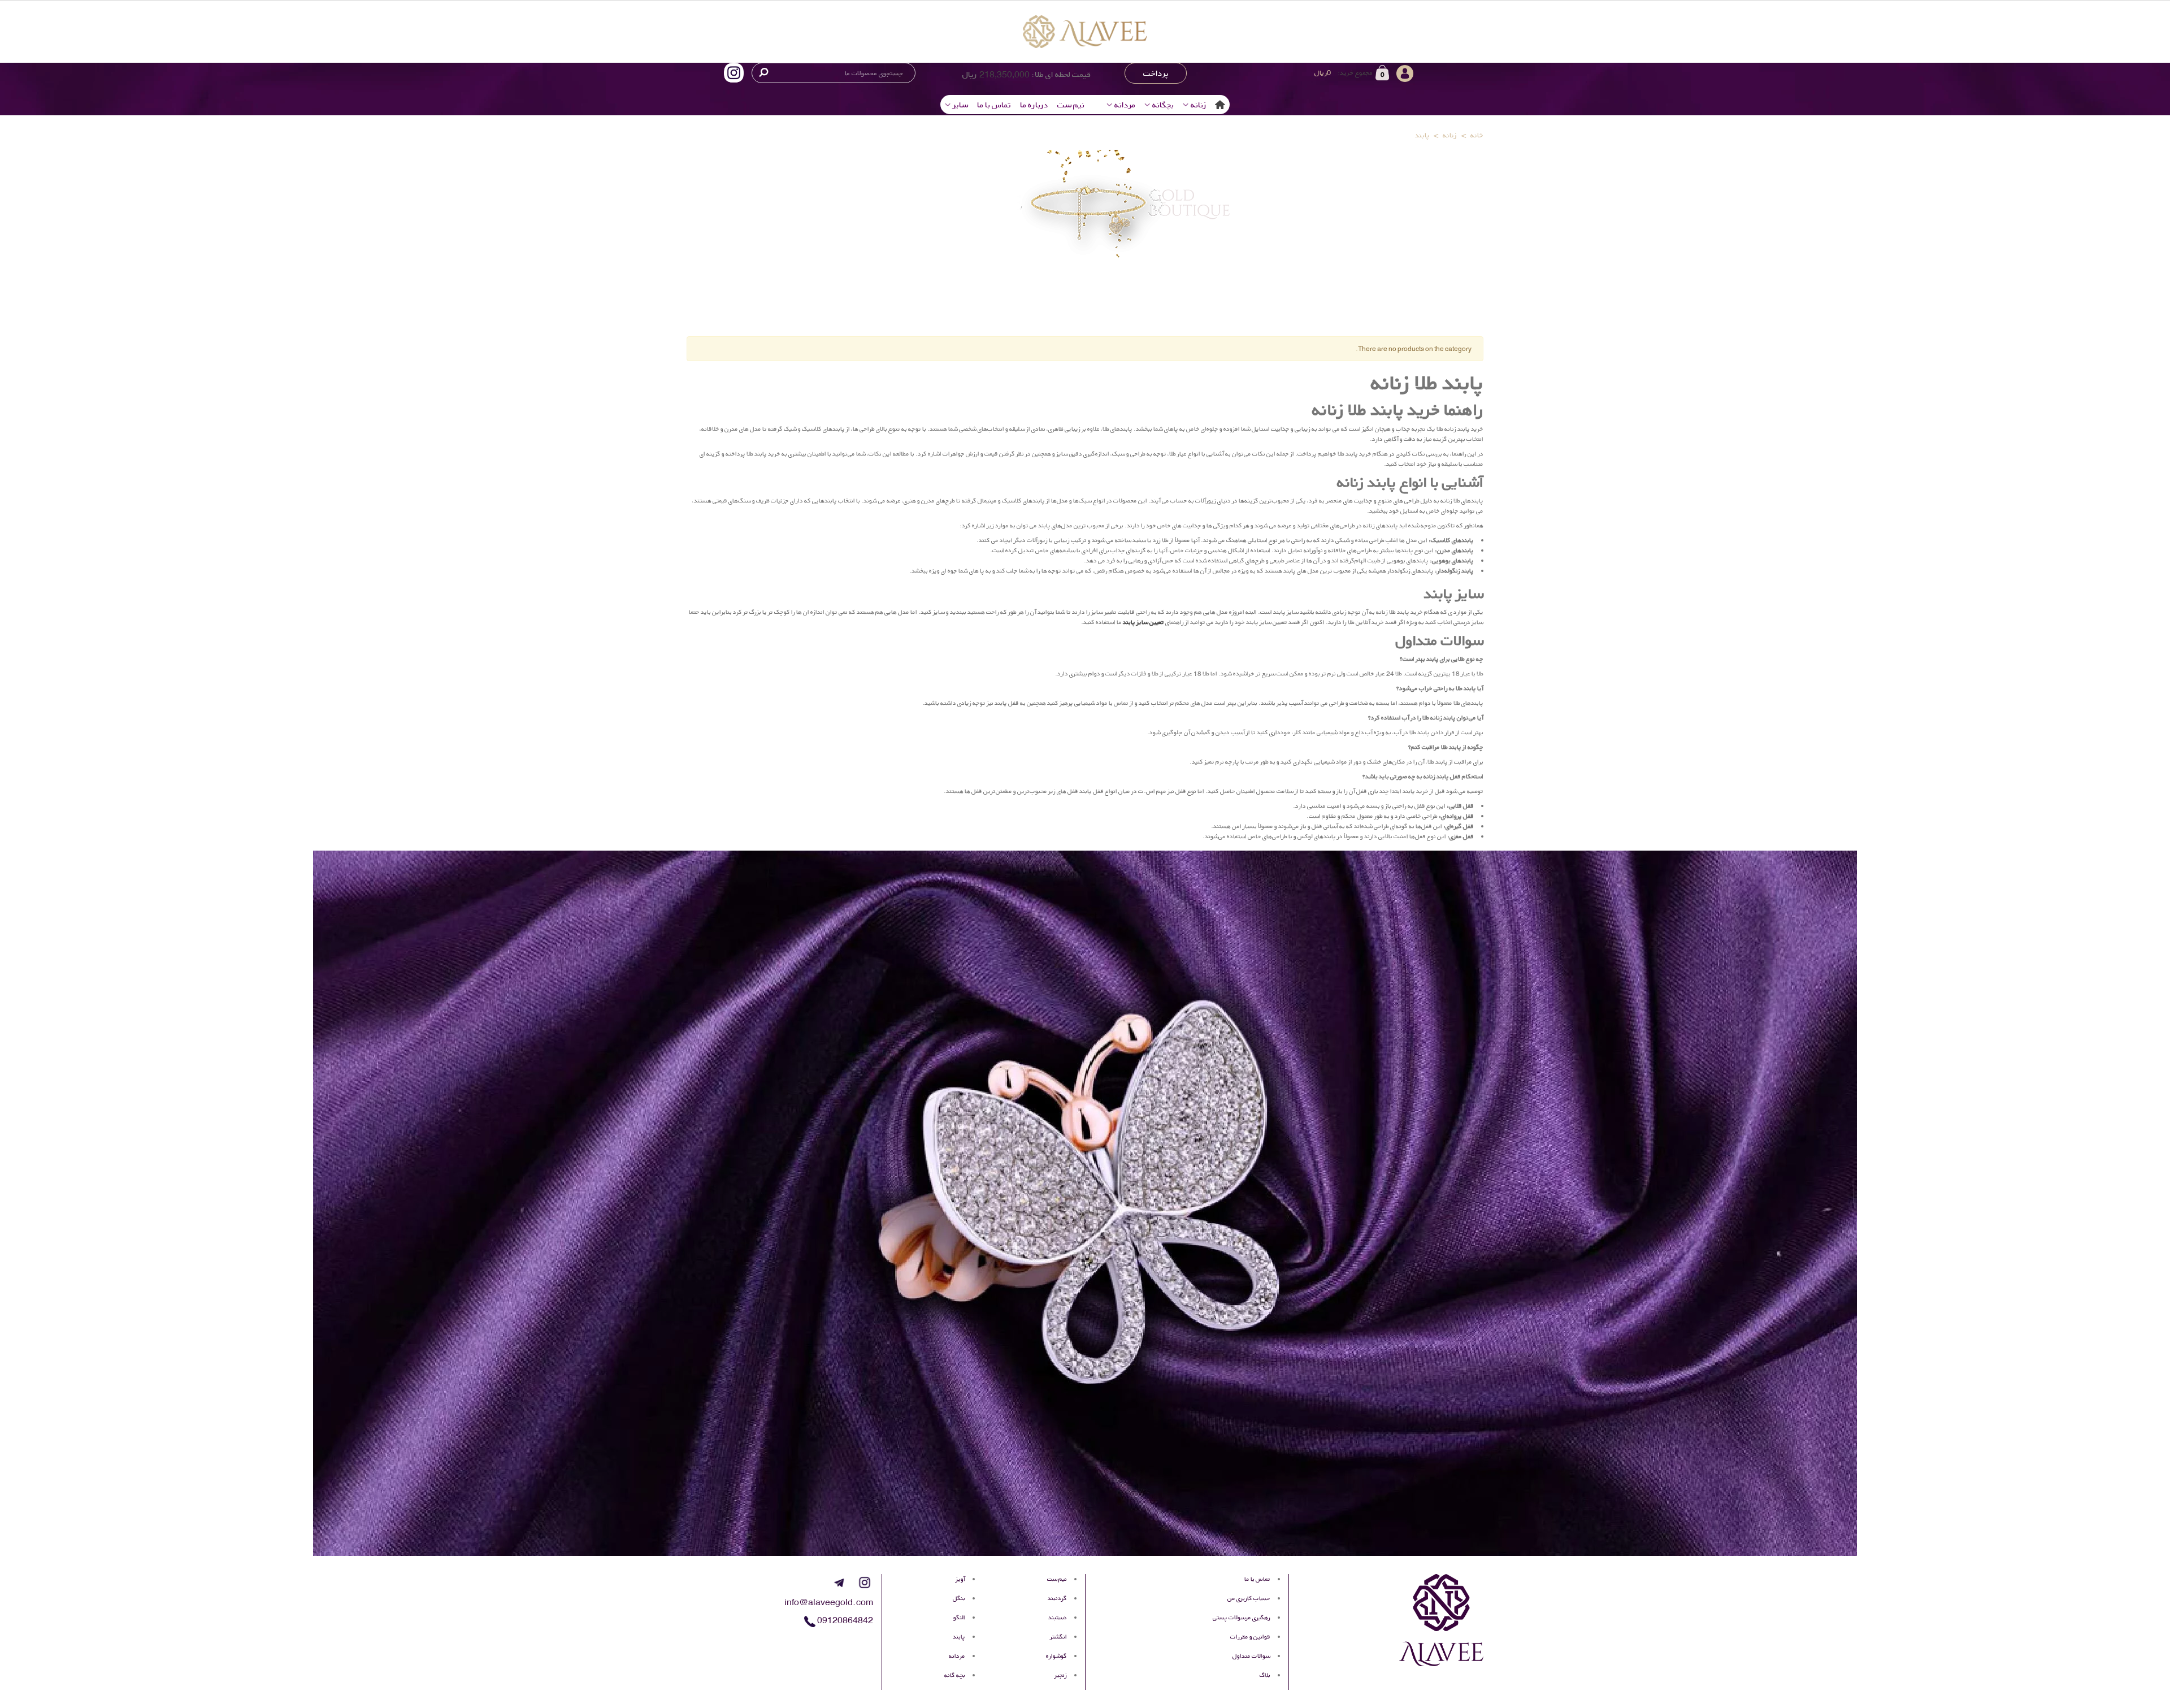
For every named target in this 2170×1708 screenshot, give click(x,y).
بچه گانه (955, 1675)
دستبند (1058, 1617)
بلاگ (1265, 1675)
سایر (960, 105)
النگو (959, 1617)
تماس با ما (994, 105)
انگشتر (1058, 1637)
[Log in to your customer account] (1469, 72)
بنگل (959, 1598)
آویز (960, 1579)
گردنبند (1057, 1598)
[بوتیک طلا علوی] (1085, 31)
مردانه (1125, 105)
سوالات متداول (1251, 1656)
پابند (959, 1637)
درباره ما (1034, 105)
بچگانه (1163, 105)
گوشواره (1056, 1656)
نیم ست (1071, 105)
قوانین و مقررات (1250, 1637)
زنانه (1199, 105)
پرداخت (1156, 73)
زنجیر (1061, 1675)
